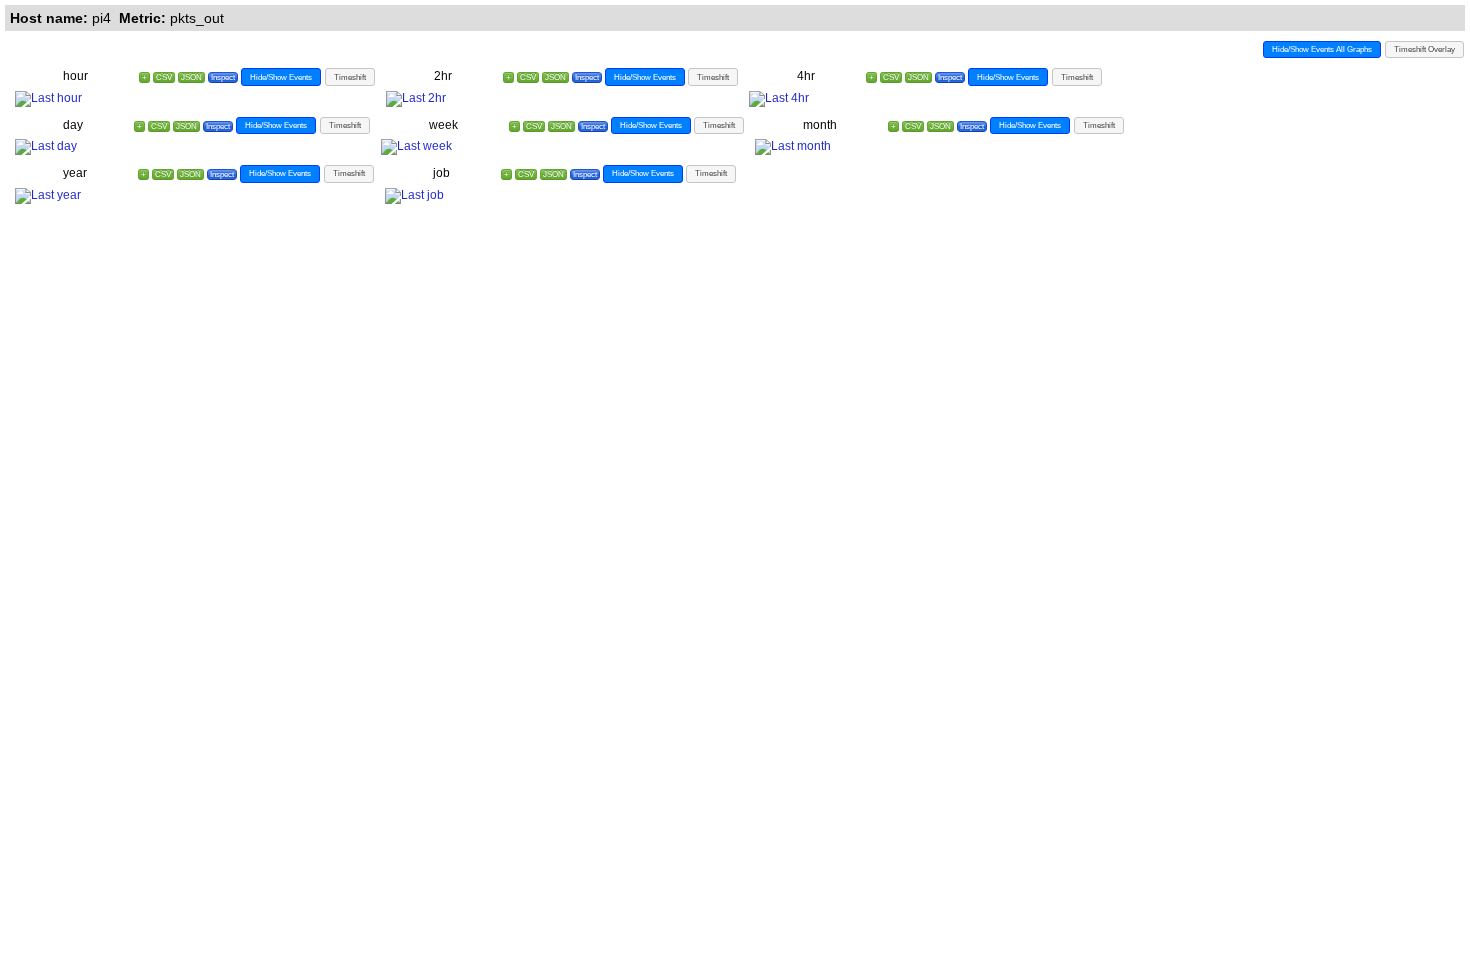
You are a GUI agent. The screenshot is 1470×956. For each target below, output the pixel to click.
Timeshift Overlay (1424, 49)
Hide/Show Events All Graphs (1322, 49)
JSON (191, 77)
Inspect (223, 77)
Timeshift (350, 77)
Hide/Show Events (281, 77)
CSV (164, 77)
